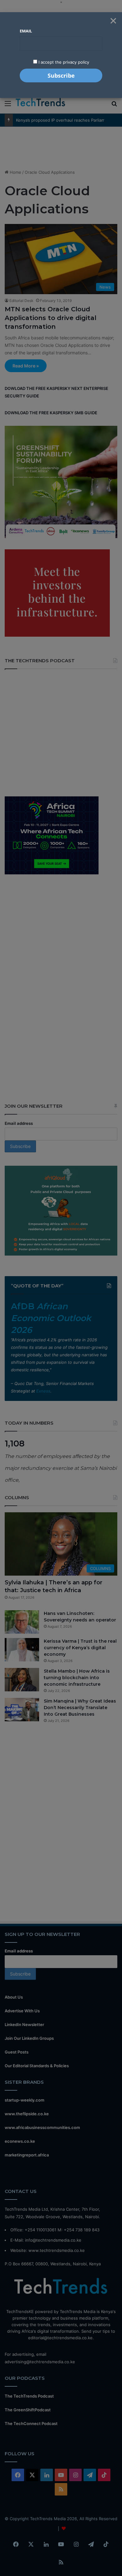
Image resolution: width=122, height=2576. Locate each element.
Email (26, 31)
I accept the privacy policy (63, 62)
